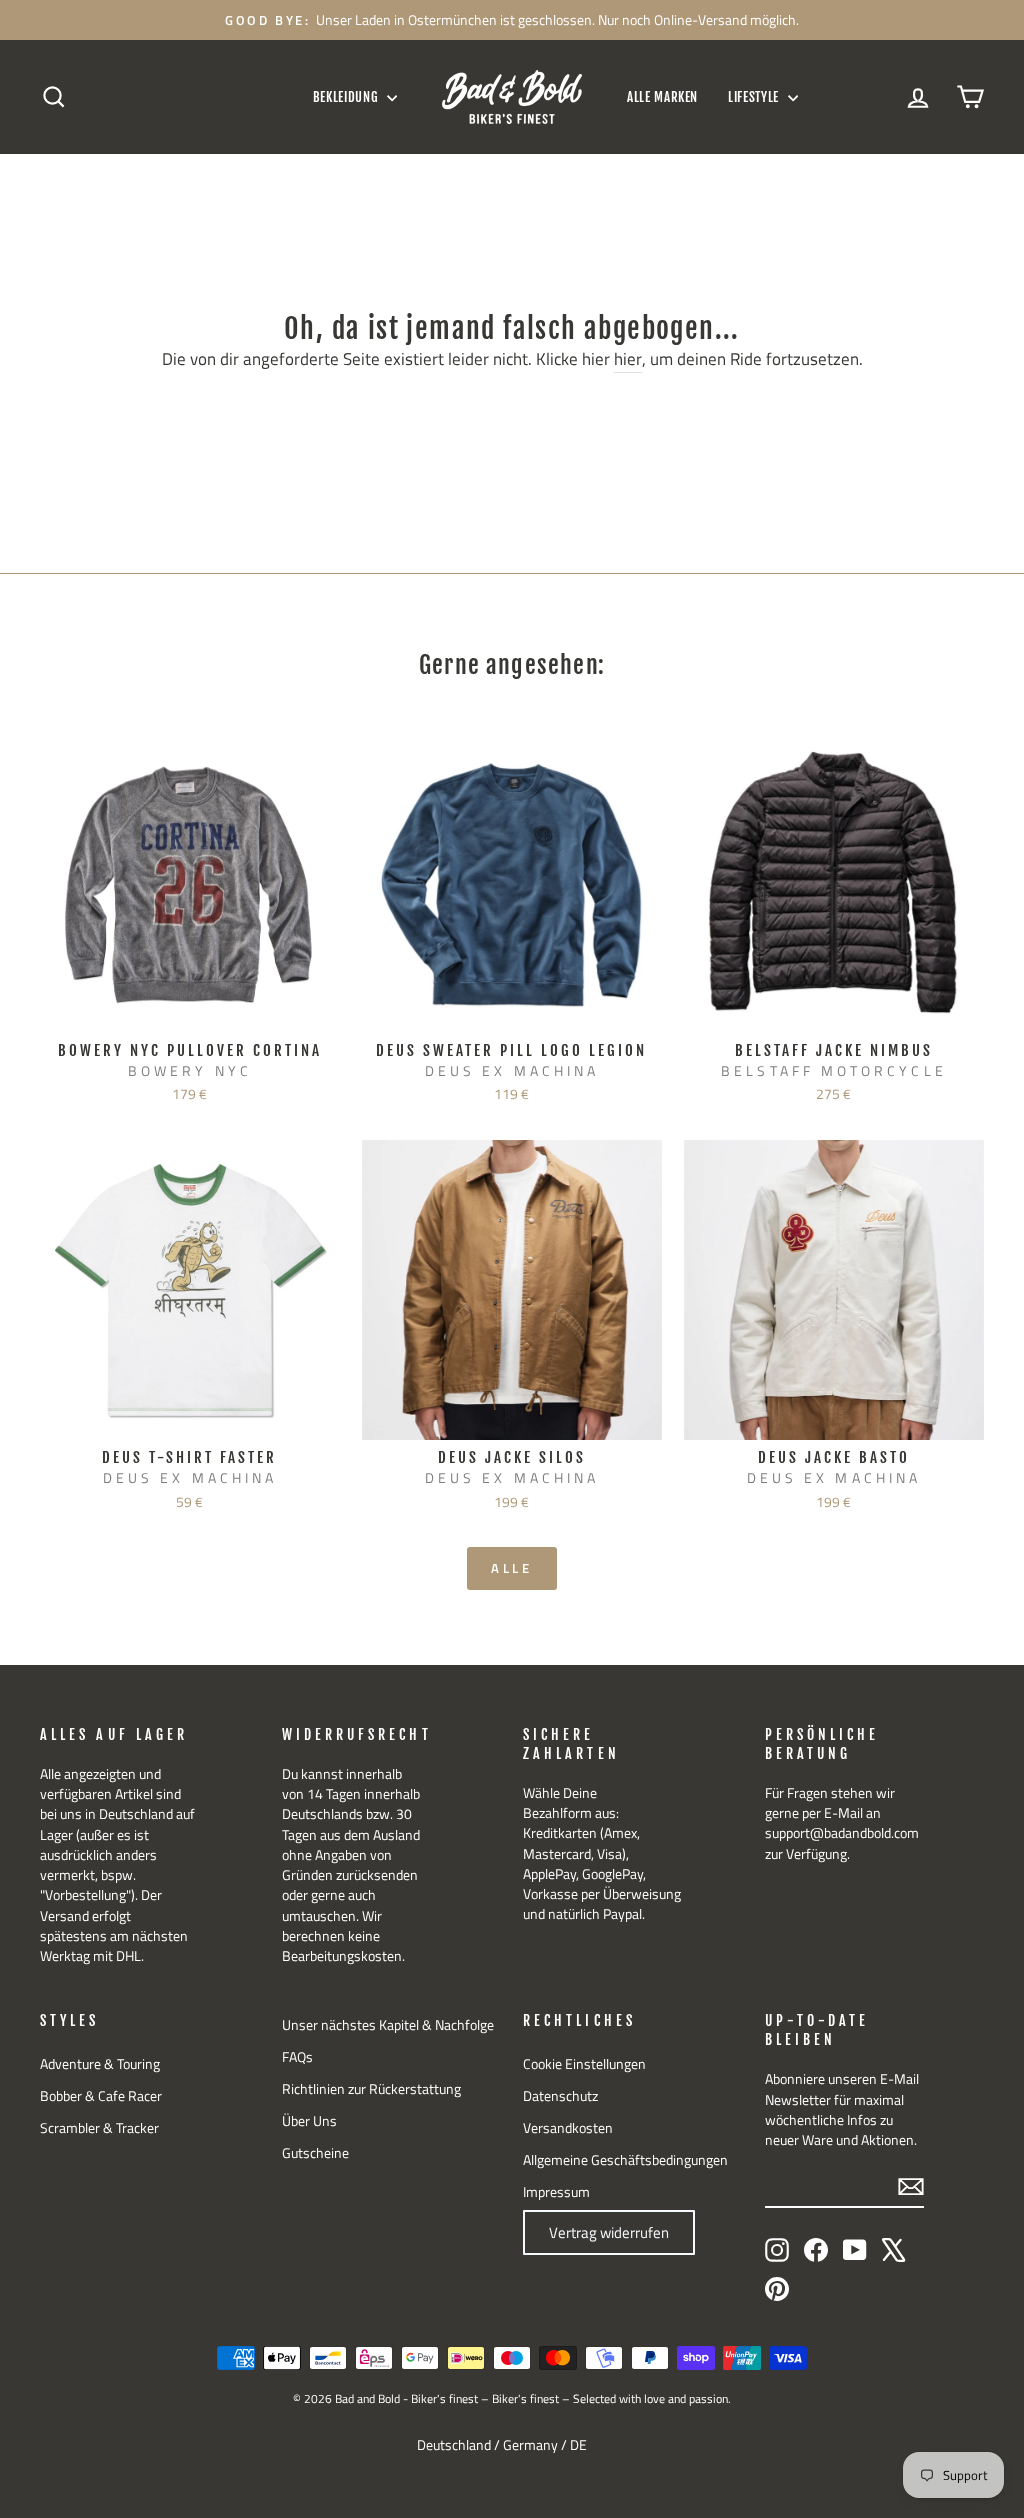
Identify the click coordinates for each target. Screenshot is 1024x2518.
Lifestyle (755, 97)
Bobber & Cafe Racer (101, 2096)
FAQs (297, 2057)
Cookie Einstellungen (584, 2064)
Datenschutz (560, 2096)
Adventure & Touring (100, 2064)
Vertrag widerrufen (609, 2232)
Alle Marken (662, 97)
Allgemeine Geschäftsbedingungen (625, 2160)
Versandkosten (568, 2128)
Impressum (556, 2192)
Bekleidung (347, 97)
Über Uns (309, 2121)
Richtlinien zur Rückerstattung (371, 2089)
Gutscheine (315, 2153)
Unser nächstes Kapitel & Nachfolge (388, 2025)
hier (628, 360)
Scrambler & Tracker (99, 2128)
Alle (512, 1568)
